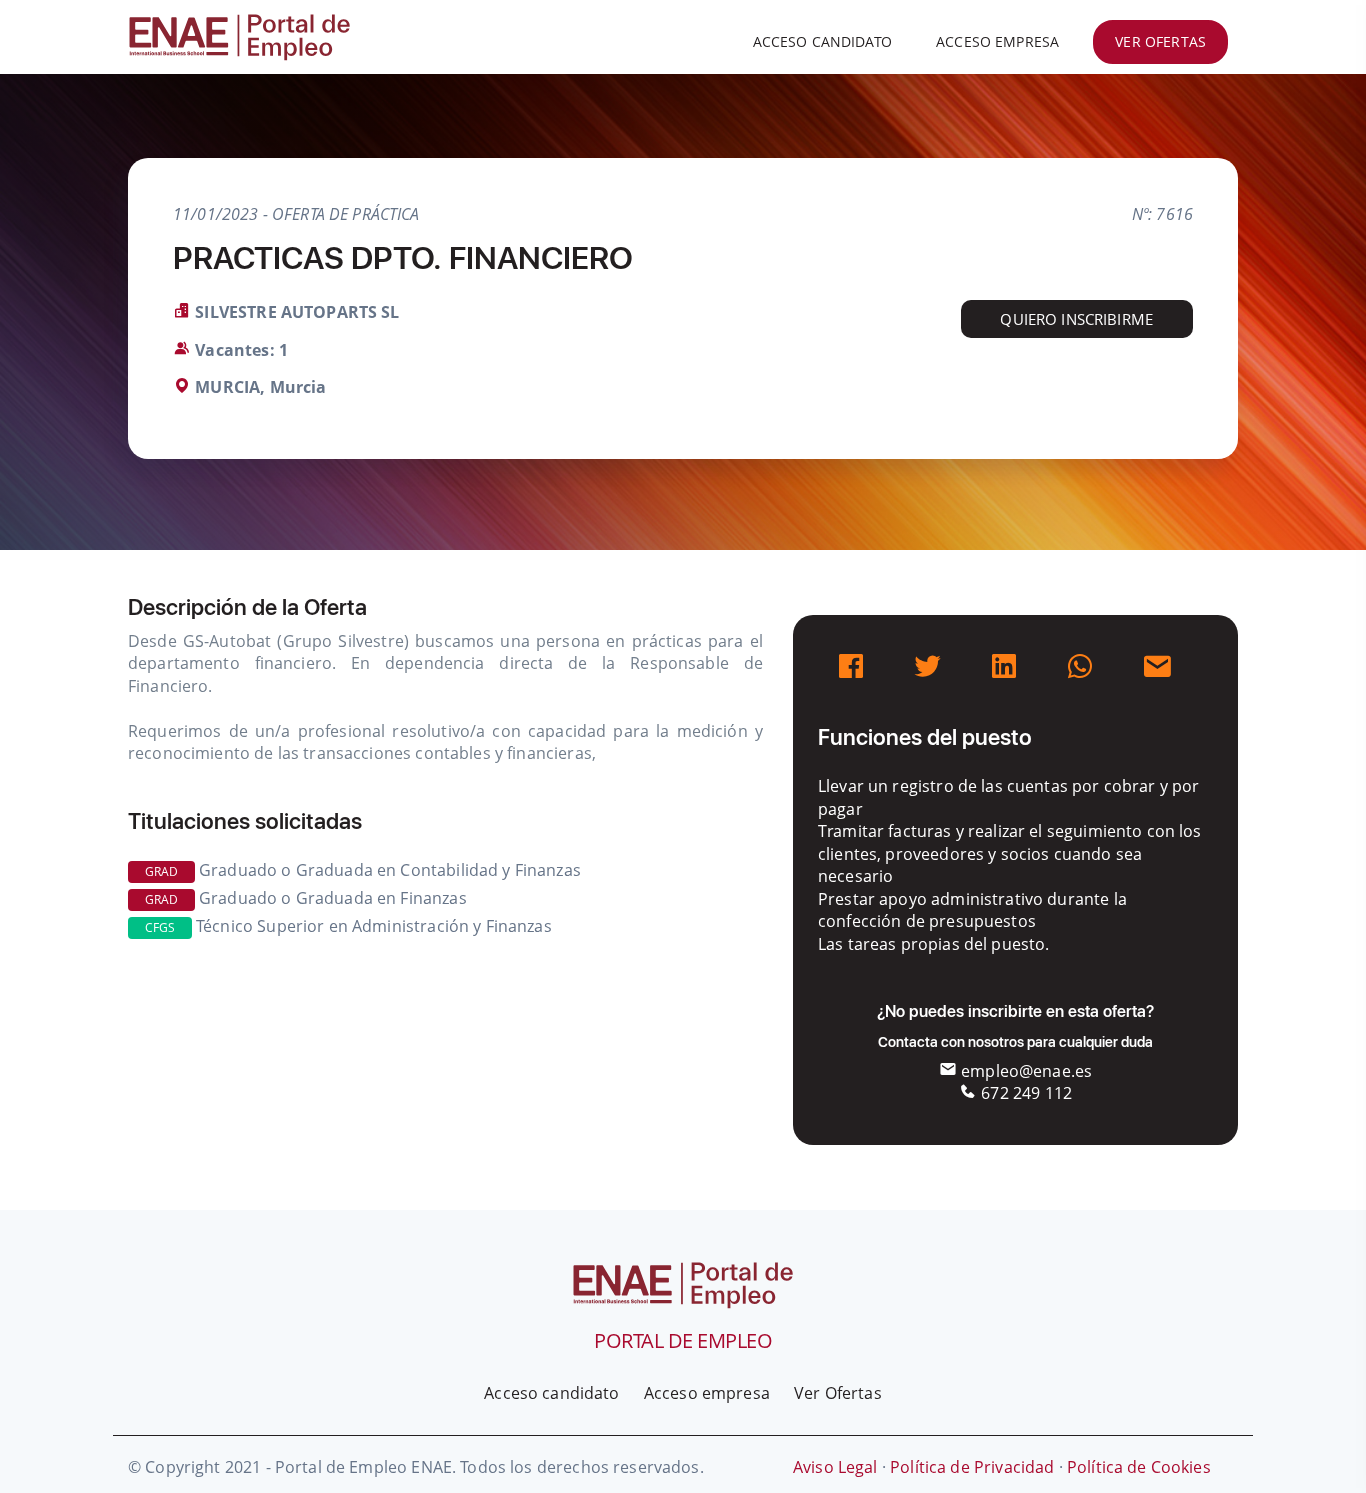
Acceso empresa (997, 41)
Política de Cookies (1139, 1467)
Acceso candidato (822, 41)
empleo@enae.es (1024, 1071)
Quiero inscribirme (1076, 319)
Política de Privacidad (972, 1467)
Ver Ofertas (838, 1393)
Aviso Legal (835, 1467)
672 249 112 (1024, 1093)
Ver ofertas (1160, 41)
